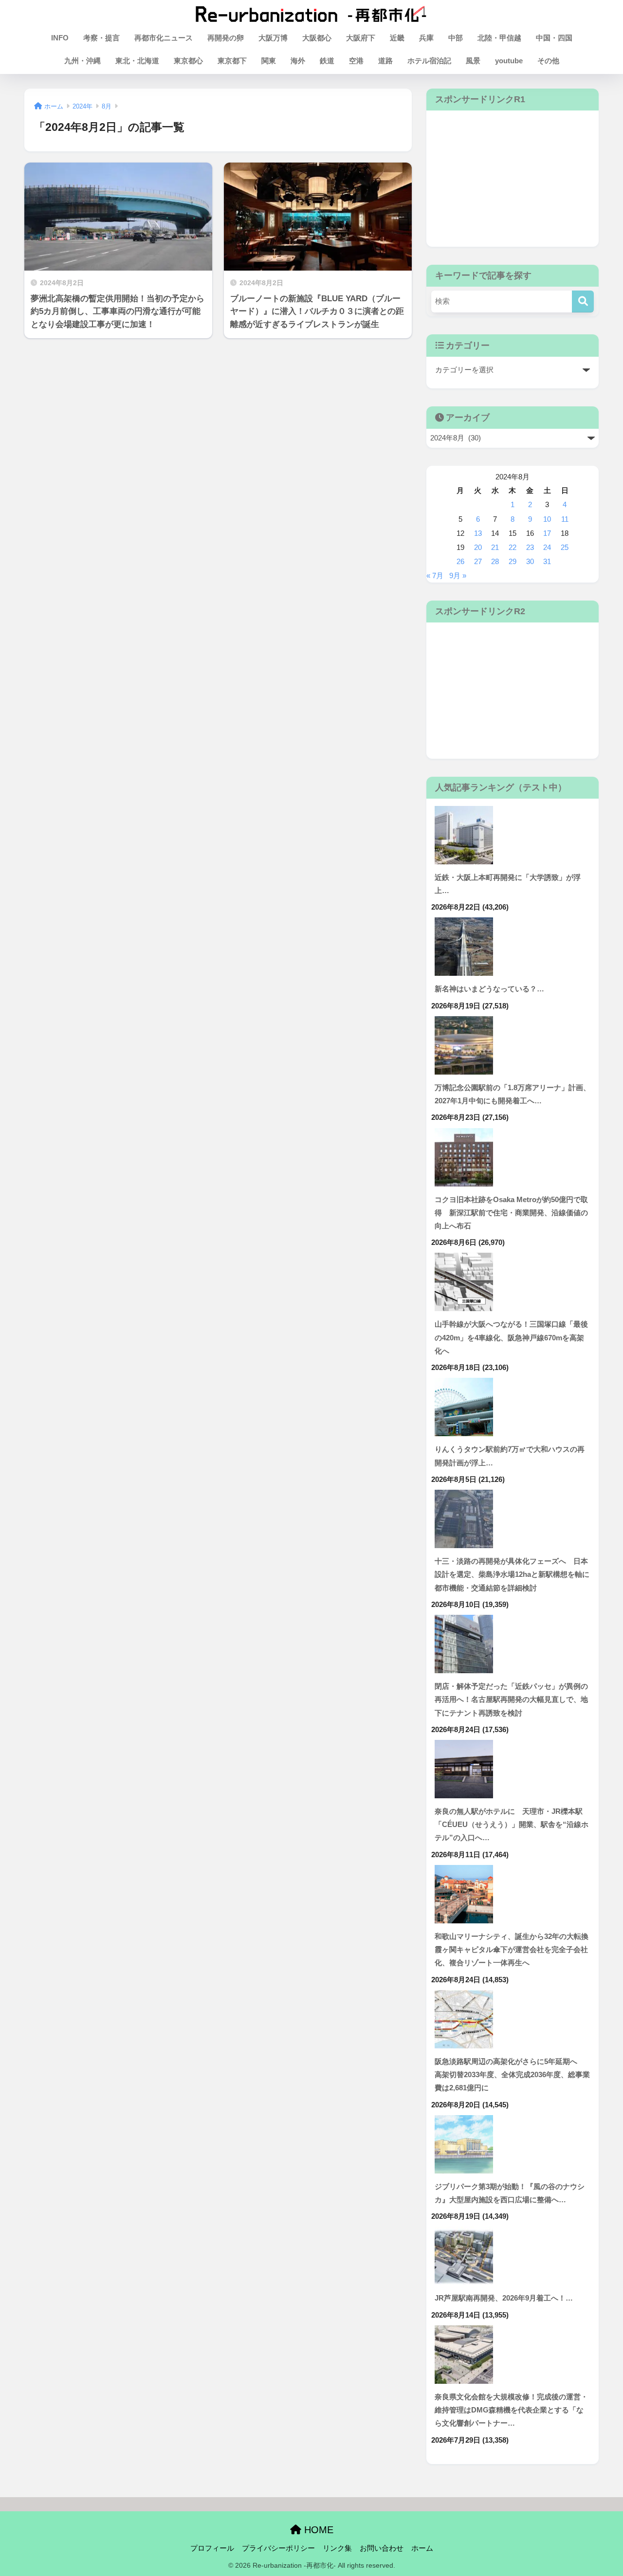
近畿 (397, 38)
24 (547, 548)
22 (513, 548)
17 (547, 533)
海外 (298, 61)
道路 (385, 61)
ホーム (422, 2548)
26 (460, 562)
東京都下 (232, 61)
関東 (269, 61)
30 (530, 562)
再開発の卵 (226, 38)
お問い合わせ (382, 2548)
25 (565, 548)
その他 (548, 61)
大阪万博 (273, 38)
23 (530, 548)
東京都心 (188, 61)
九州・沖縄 (82, 61)
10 (547, 519)
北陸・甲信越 (499, 38)
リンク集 (337, 2548)
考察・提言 (101, 38)
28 (495, 562)
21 (495, 548)
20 (478, 548)
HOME (317, 2530)
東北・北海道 (137, 61)
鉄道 (327, 61)
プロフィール (212, 2548)
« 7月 (435, 576)
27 (478, 562)
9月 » (458, 576)
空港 (356, 61)
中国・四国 (554, 38)
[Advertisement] (513, 179)
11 (565, 519)
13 (478, 533)
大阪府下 (361, 38)
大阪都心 (317, 38)
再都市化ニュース (164, 38)
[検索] (583, 301)
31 (547, 562)
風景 (473, 61)
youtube (509, 61)
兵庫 (426, 38)
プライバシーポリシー (278, 2548)
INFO (60, 38)
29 (513, 562)
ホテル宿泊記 (429, 61)
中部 (456, 38)
